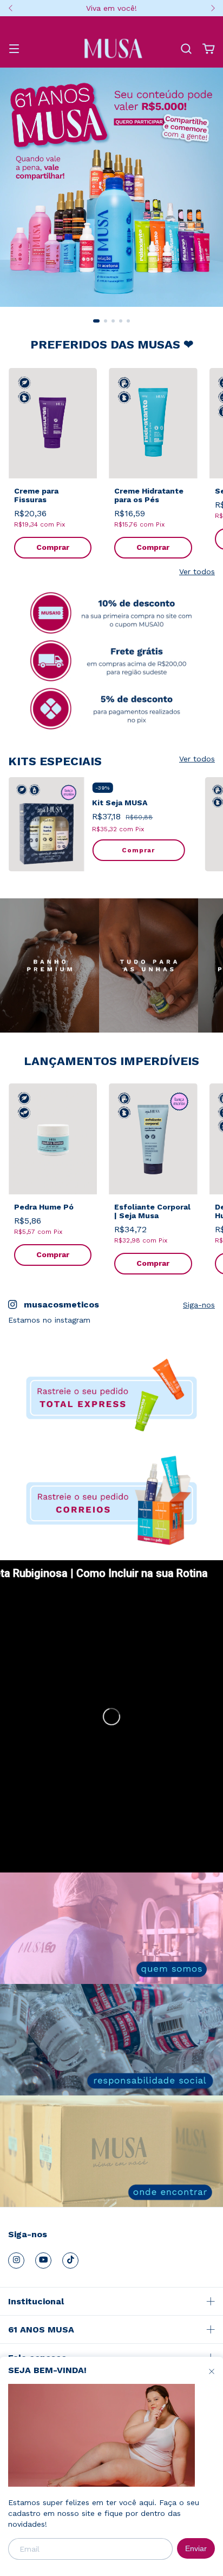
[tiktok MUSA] (70, 2260)
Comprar (53, 547)
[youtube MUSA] (43, 2260)
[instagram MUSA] (16, 2260)
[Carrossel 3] (111, 709)
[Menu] (14, 50)
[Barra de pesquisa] (186, 49)
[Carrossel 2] (111, 661)
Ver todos (197, 571)
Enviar (196, 2548)
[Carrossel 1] (111, 187)
